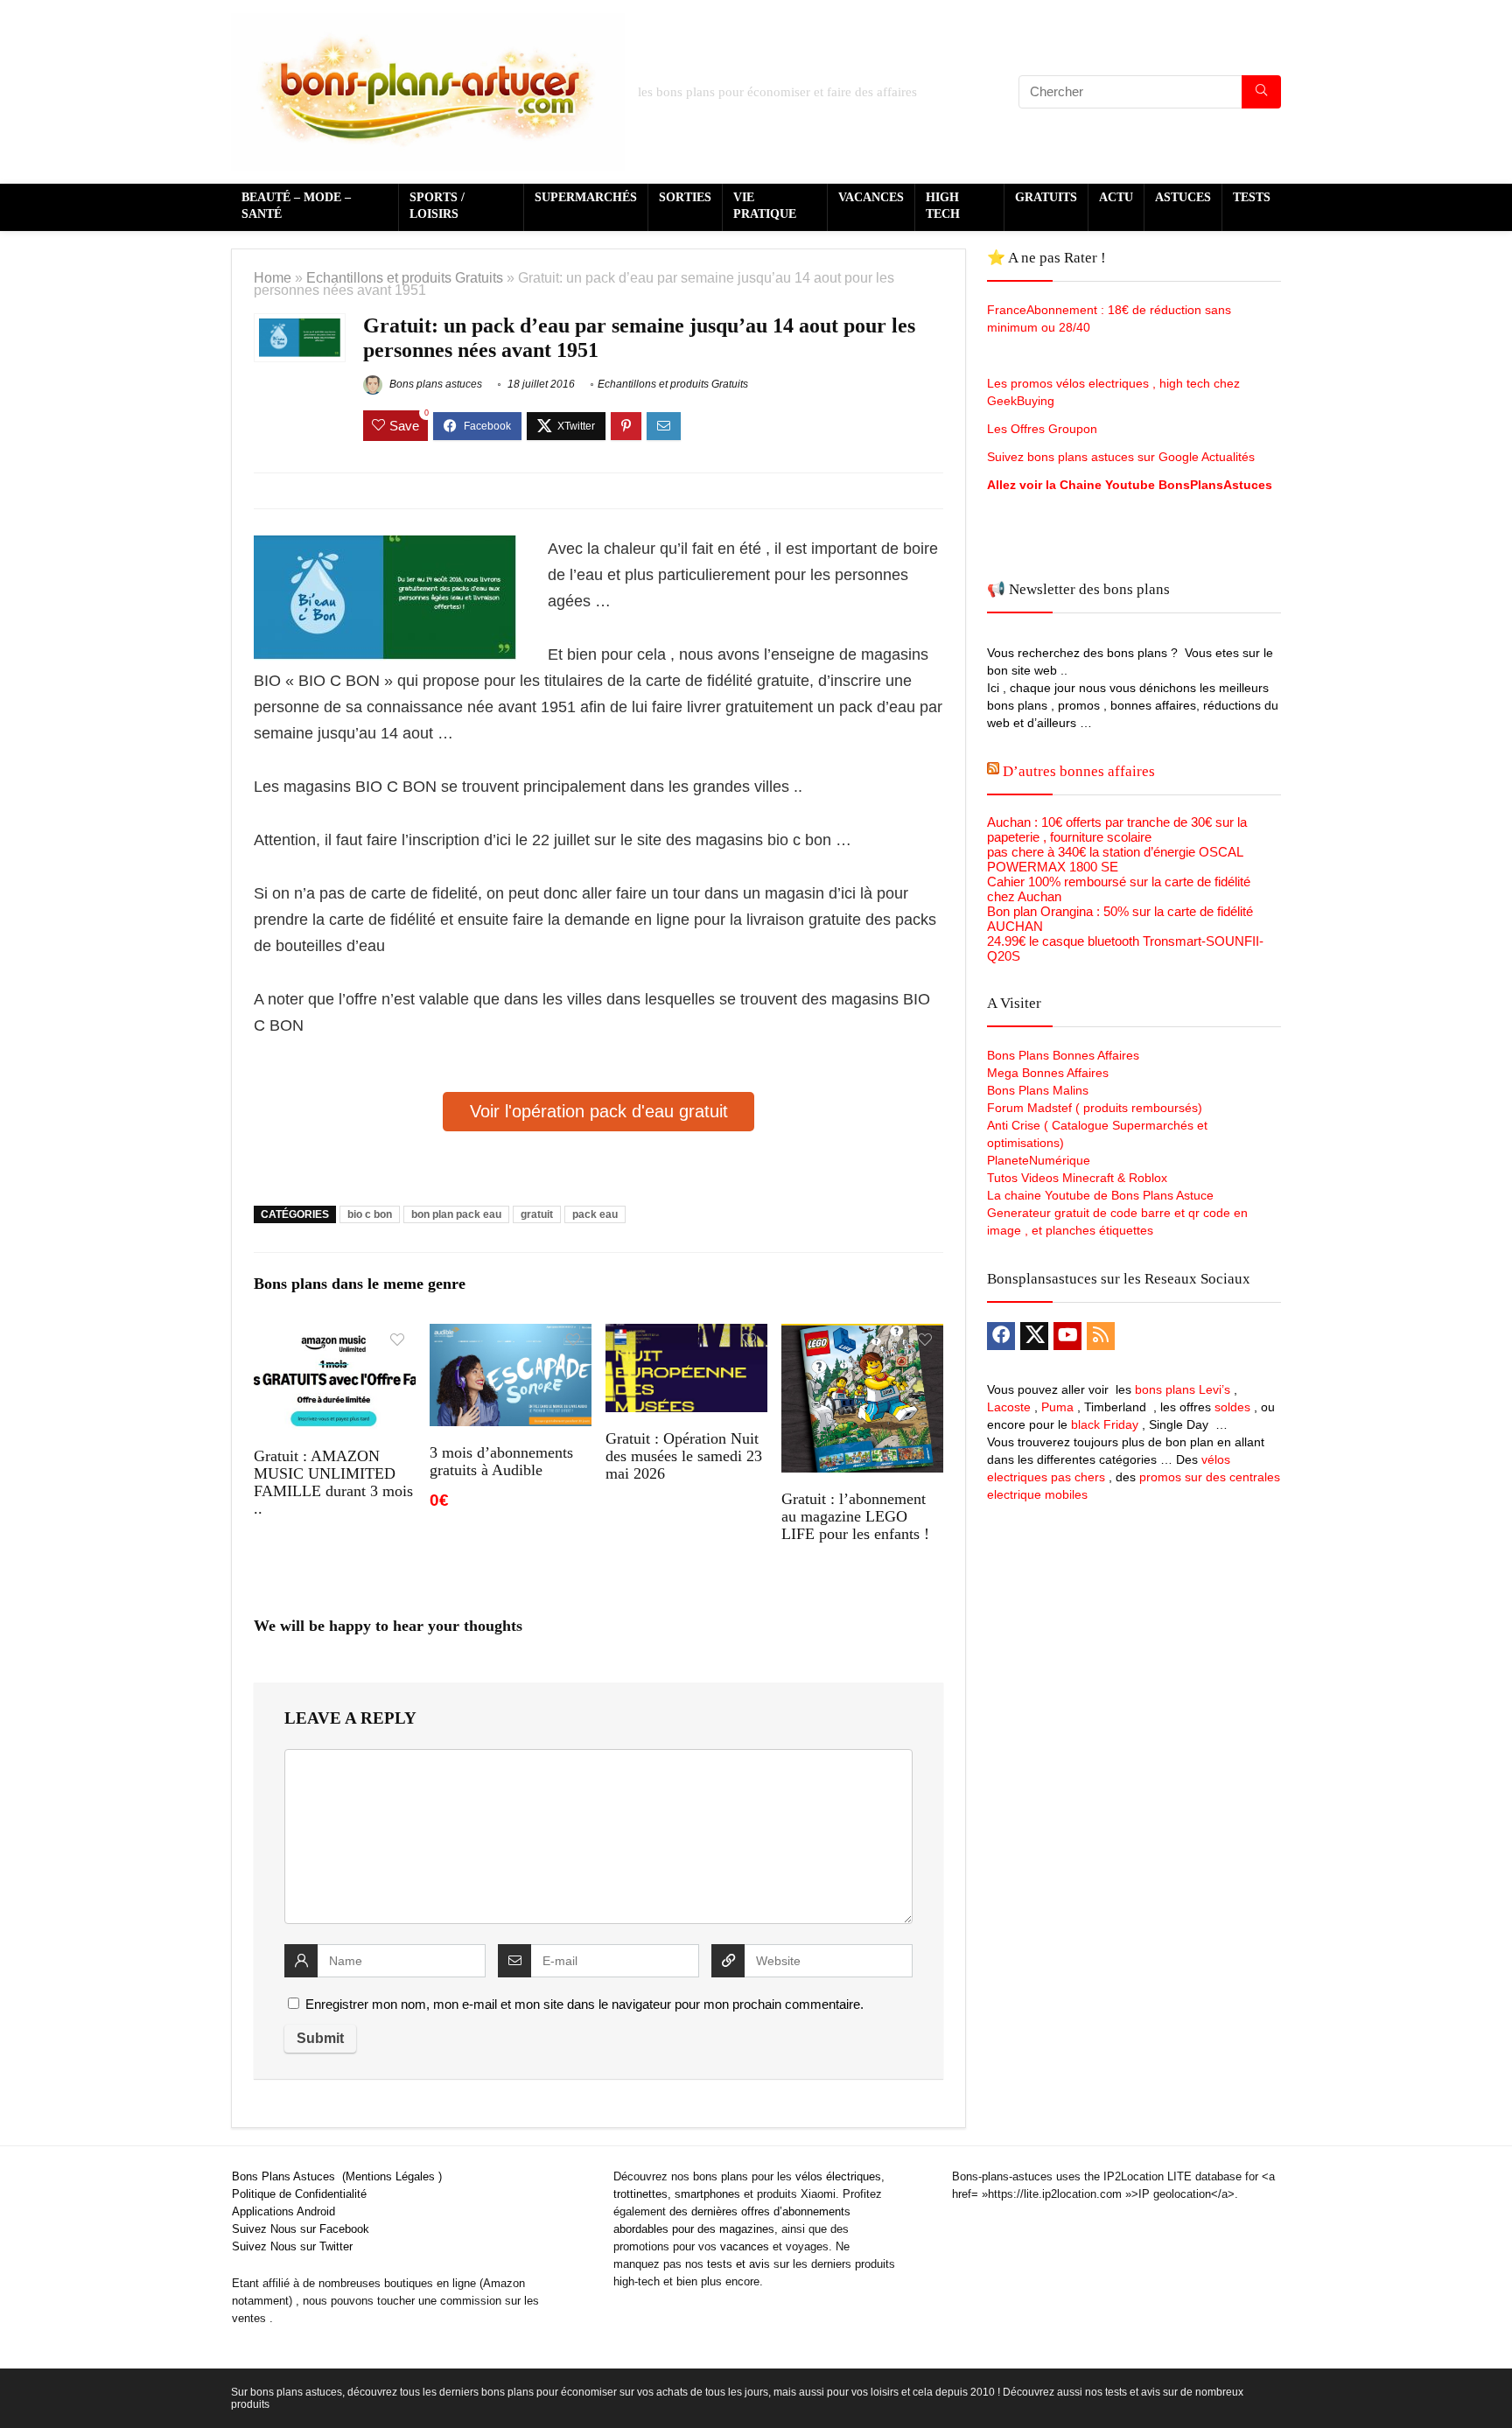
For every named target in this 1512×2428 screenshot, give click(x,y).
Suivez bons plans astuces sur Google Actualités (1121, 457)
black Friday (1105, 1424)
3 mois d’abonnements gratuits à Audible (501, 1461)
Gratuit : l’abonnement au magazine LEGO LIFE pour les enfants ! (855, 1516)
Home (273, 277)
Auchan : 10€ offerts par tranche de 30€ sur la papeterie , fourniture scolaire (1117, 829)
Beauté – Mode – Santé (296, 206)
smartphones (707, 2194)
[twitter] (1034, 1336)
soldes (1232, 1407)
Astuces (1183, 197)
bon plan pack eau (456, 1214)
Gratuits (1046, 197)
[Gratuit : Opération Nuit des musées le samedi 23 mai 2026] (686, 1336)
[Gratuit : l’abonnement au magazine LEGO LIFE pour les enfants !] (862, 1336)
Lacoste (1009, 1407)
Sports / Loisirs (437, 206)
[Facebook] (1001, 1336)
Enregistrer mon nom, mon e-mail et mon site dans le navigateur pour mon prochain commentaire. (584, 2004)
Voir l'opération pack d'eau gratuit (599, 1111)
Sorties (685, 197)
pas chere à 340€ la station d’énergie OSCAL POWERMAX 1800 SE (1115, 859)
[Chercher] (1261, 92)
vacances (745, 2246)
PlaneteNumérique (1039, 1160)
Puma (1057, 1407)
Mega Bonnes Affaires (1048, 1073)
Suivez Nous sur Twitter (292, 2246)
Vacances (871, 197)
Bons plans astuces (434, 384)
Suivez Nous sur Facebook (301, 2229)
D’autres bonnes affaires (1079, 771)
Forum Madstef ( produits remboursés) (1095, 1108)
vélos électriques (838, 2176)
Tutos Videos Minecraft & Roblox (1077, 1178)
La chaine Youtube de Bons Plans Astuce (1100, 1195)
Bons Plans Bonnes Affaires (1063, 1055)
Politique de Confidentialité (299, 2194)
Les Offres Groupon (1044, 429)
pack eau (595, 1214)
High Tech (943, 206)
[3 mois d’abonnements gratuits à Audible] (511, 1336)
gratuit (537, 1214)
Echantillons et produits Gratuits (405, 277)
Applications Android (283, 2211)
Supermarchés (586, 197)
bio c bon (370, 1214)
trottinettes (640, 2194)
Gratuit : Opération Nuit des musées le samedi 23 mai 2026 (684, 1456)
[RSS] (1101, 1336)
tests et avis (738, 2264)
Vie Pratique (765, 206)
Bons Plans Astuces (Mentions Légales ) (337, 2176)
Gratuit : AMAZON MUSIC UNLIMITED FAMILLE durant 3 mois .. (333, 1482)
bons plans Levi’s (1183, 1389)
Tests (1252, 197)
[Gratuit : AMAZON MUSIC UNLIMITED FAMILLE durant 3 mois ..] (335, 1336)
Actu (1116, 197)
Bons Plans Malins (1038, 1090)
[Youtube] (1067, 1336)
